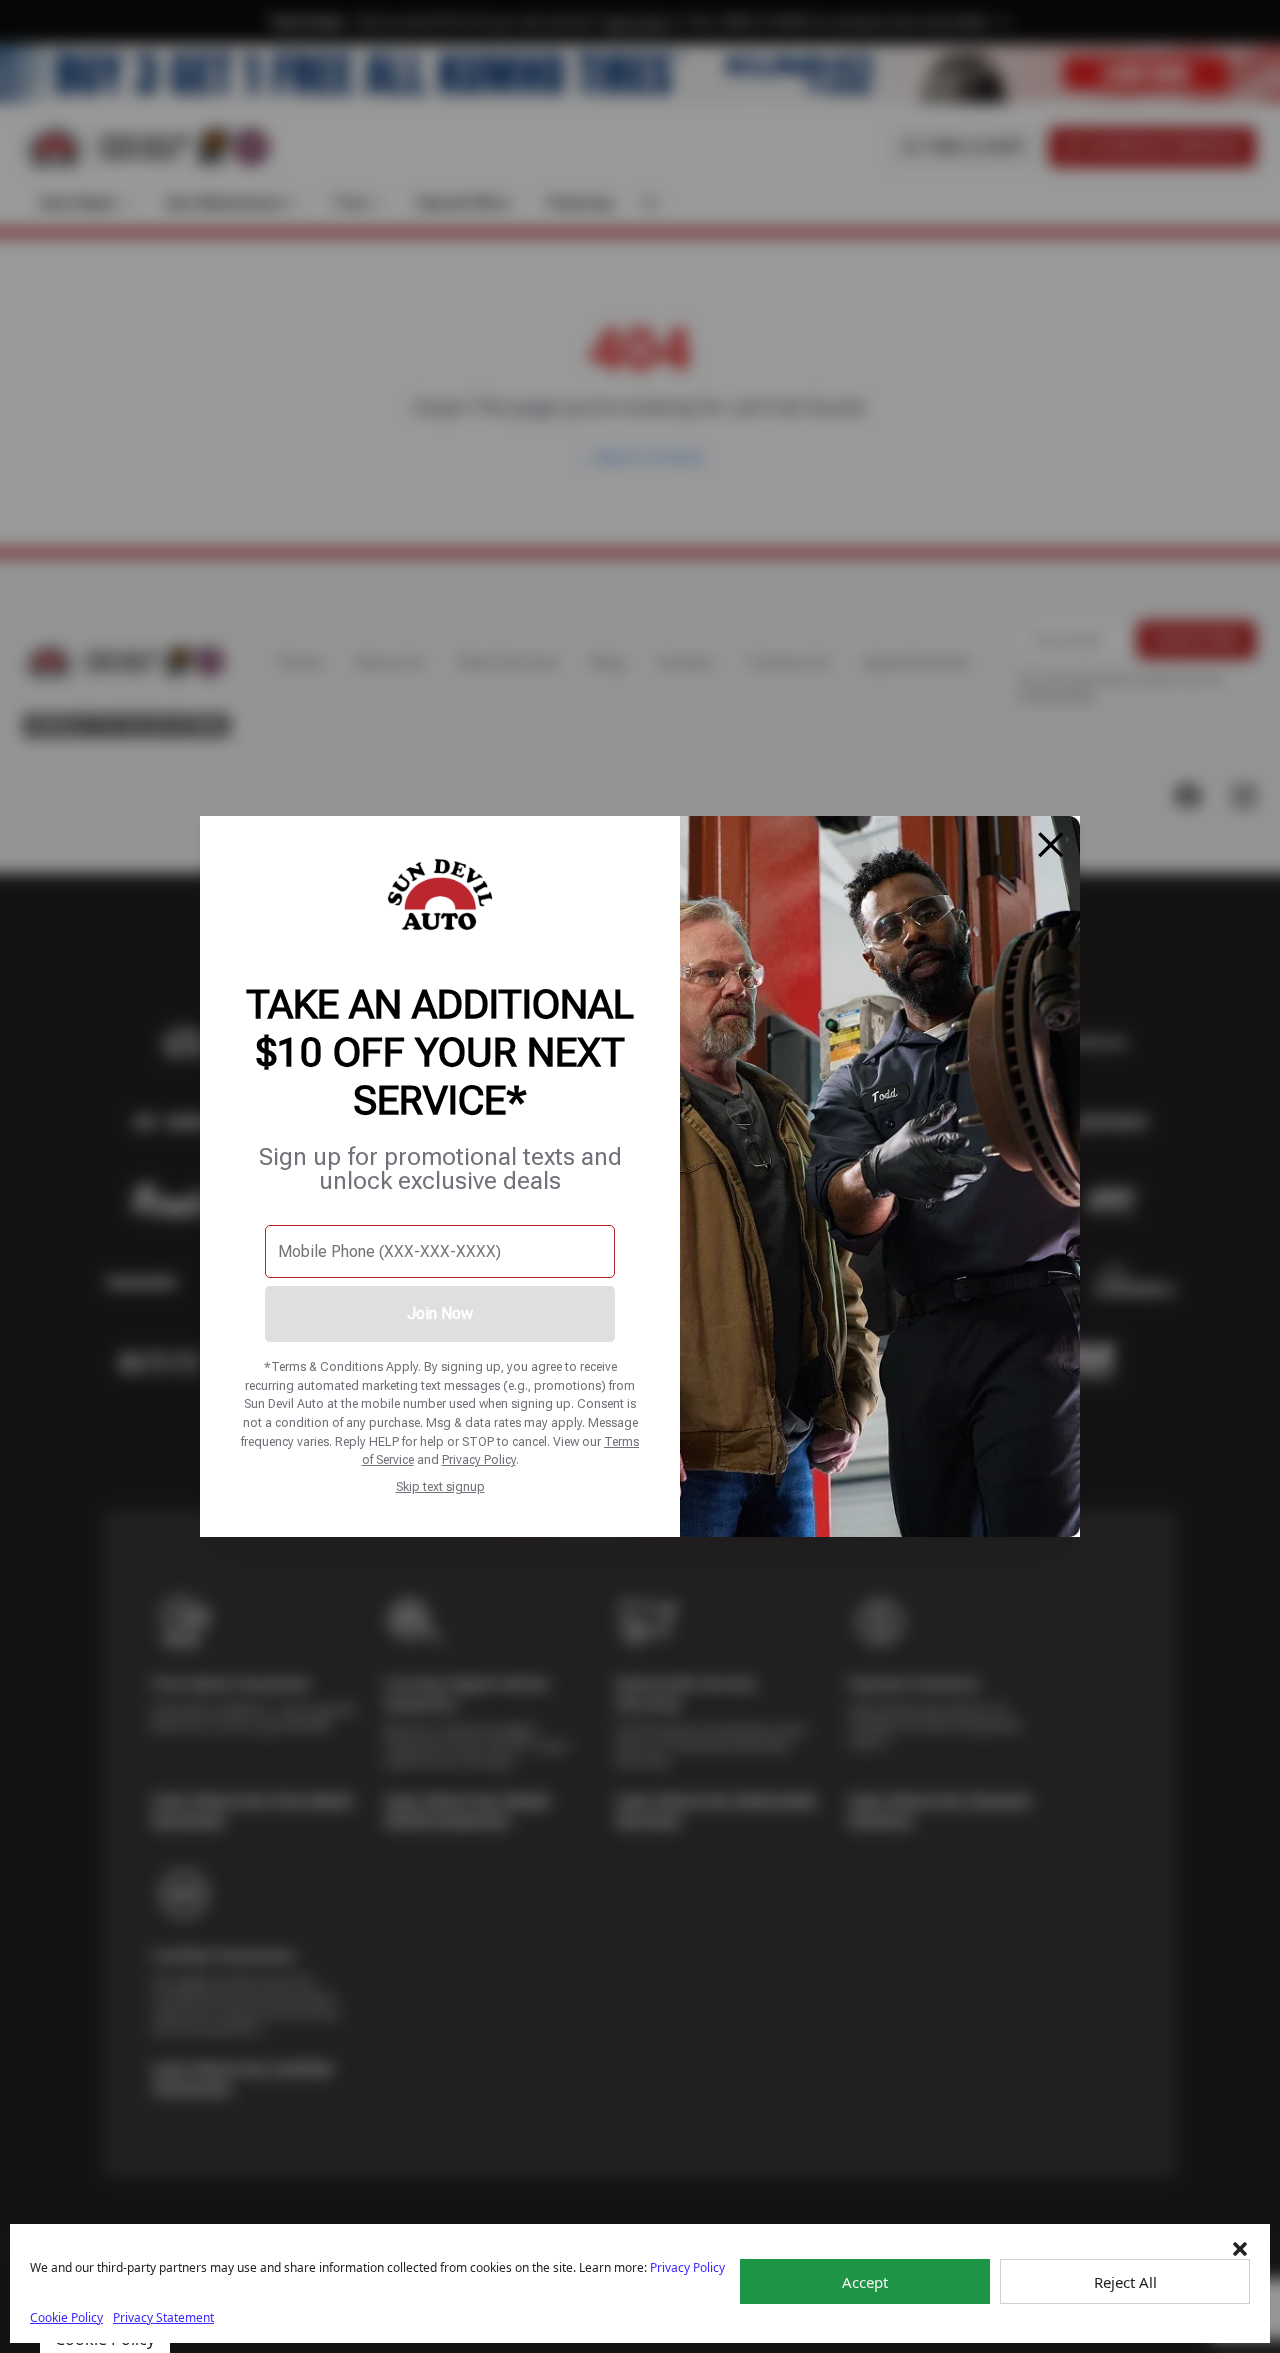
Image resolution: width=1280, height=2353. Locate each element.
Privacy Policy (479, 1459)
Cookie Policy (66, 2317)
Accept (865, 2282)
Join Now (440, 1313)
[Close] (1051, 845)
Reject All (1125, 2282)
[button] (1240, 2249)
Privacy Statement (163, 2317)
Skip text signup (440, 1486)
